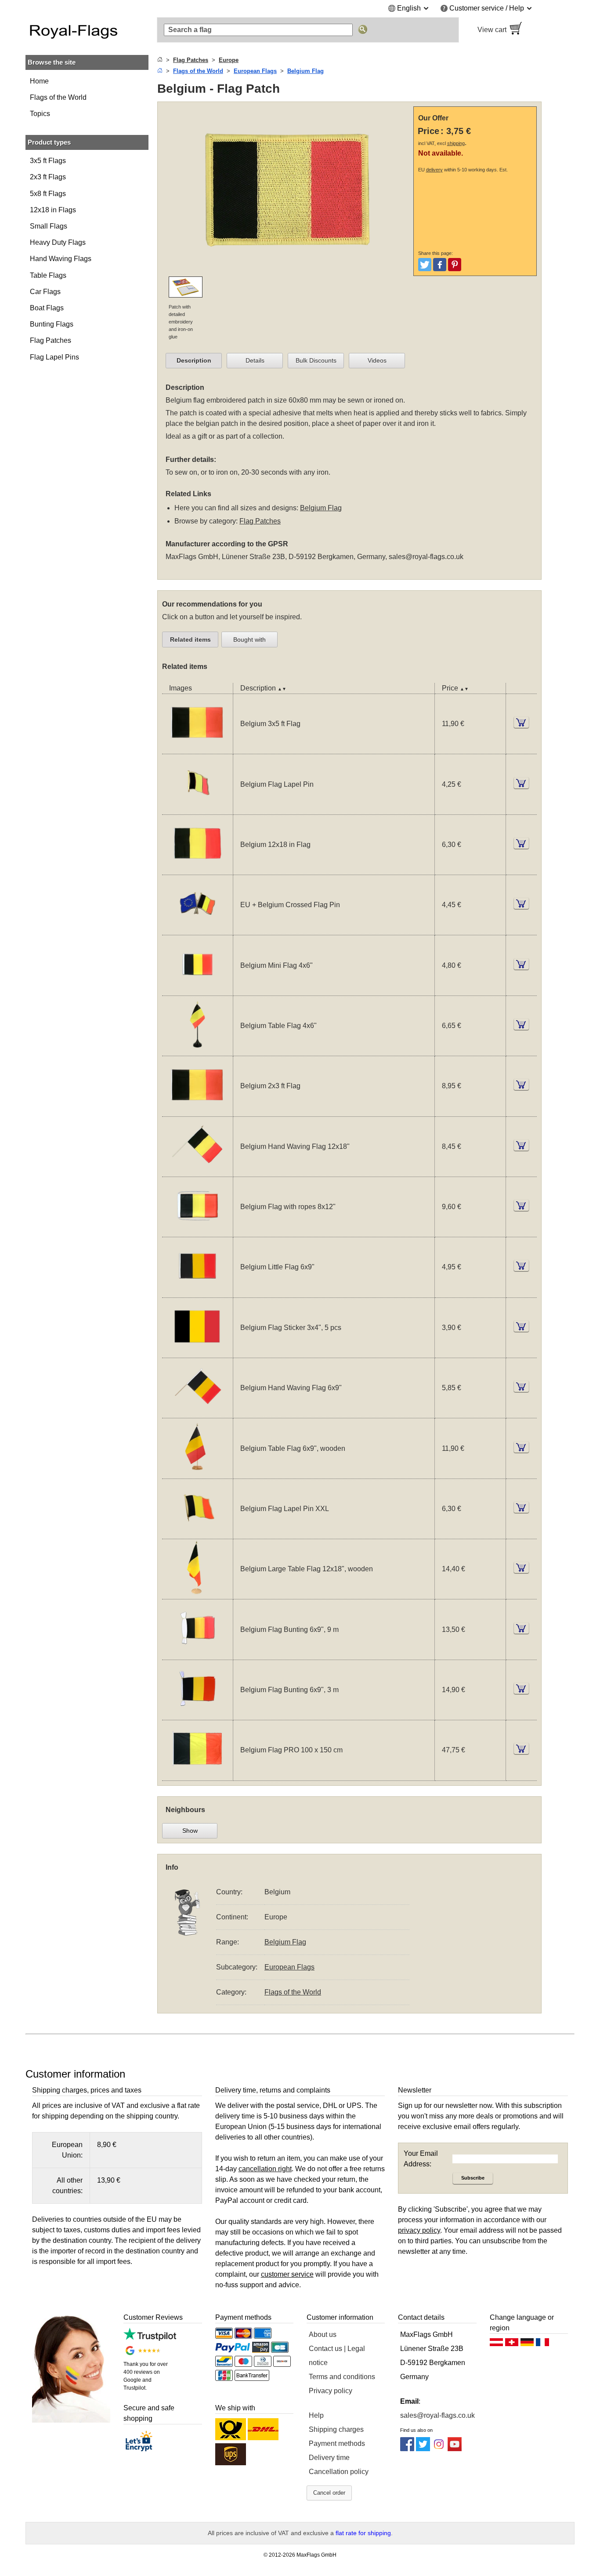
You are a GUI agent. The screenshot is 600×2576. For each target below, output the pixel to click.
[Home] (160, 60)
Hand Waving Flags (61, 259)
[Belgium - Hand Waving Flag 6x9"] (197, 1412)
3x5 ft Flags (48, 161)
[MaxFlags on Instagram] (439, 2449)
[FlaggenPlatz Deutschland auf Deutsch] (527, 2344)
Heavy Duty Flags (58, 242)
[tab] (194, 361)
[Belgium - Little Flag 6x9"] (197, 1292)
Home (39, 81)
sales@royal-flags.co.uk (426, 557)
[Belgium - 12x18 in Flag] (197, 869)
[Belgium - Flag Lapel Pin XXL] (197, 1533)
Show (190, 1831)
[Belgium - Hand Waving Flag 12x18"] (197, 1171)
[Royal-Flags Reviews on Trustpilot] (150, 2338)
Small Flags (49, 226)
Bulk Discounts (316, 360)
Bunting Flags (52, 324)
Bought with (249, 639)
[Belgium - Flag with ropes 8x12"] (197, 1231)
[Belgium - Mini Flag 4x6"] (197, 990)
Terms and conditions (342, 2377)
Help (316, 2415)
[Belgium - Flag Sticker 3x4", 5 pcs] (197, 1352)
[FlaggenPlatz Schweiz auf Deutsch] (512, 2344)
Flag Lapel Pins (54, 357)
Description (194, 360)
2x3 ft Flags (48, 177)
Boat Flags (47, 308)
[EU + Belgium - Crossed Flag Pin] (197, 929)
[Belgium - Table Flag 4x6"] (197, 1050)
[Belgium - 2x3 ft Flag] (197, 1111)
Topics (40, 114)
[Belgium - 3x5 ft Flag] (197, 748)
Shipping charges (336, 2429)
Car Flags (45, 292)
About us (323, 2334)
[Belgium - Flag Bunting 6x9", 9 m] (197, 1654)
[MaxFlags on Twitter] (423, 2449)
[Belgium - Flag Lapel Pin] (197, 809)
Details (255, 360)
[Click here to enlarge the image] (287, 271)
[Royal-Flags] (87, 30)
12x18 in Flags (53, 210)
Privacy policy (331, 2391)
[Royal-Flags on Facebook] (407, 2449)
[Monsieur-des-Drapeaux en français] (542, 2344)
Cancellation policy (339, 2472)
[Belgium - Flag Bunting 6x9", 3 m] (197, 1714)
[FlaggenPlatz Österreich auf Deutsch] (496, 2344)
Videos (377, 360)
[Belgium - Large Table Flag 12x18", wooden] (197, 1593)
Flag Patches (51, 340)
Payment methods (337, 2443)
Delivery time (329, 2458)
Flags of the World (58, 97)
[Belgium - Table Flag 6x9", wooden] (197, 1473)
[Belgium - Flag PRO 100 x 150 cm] (197, 1775)
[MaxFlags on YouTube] (455, 2449)
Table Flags (48, 275)
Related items (190, 639)
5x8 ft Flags (48, 194)
